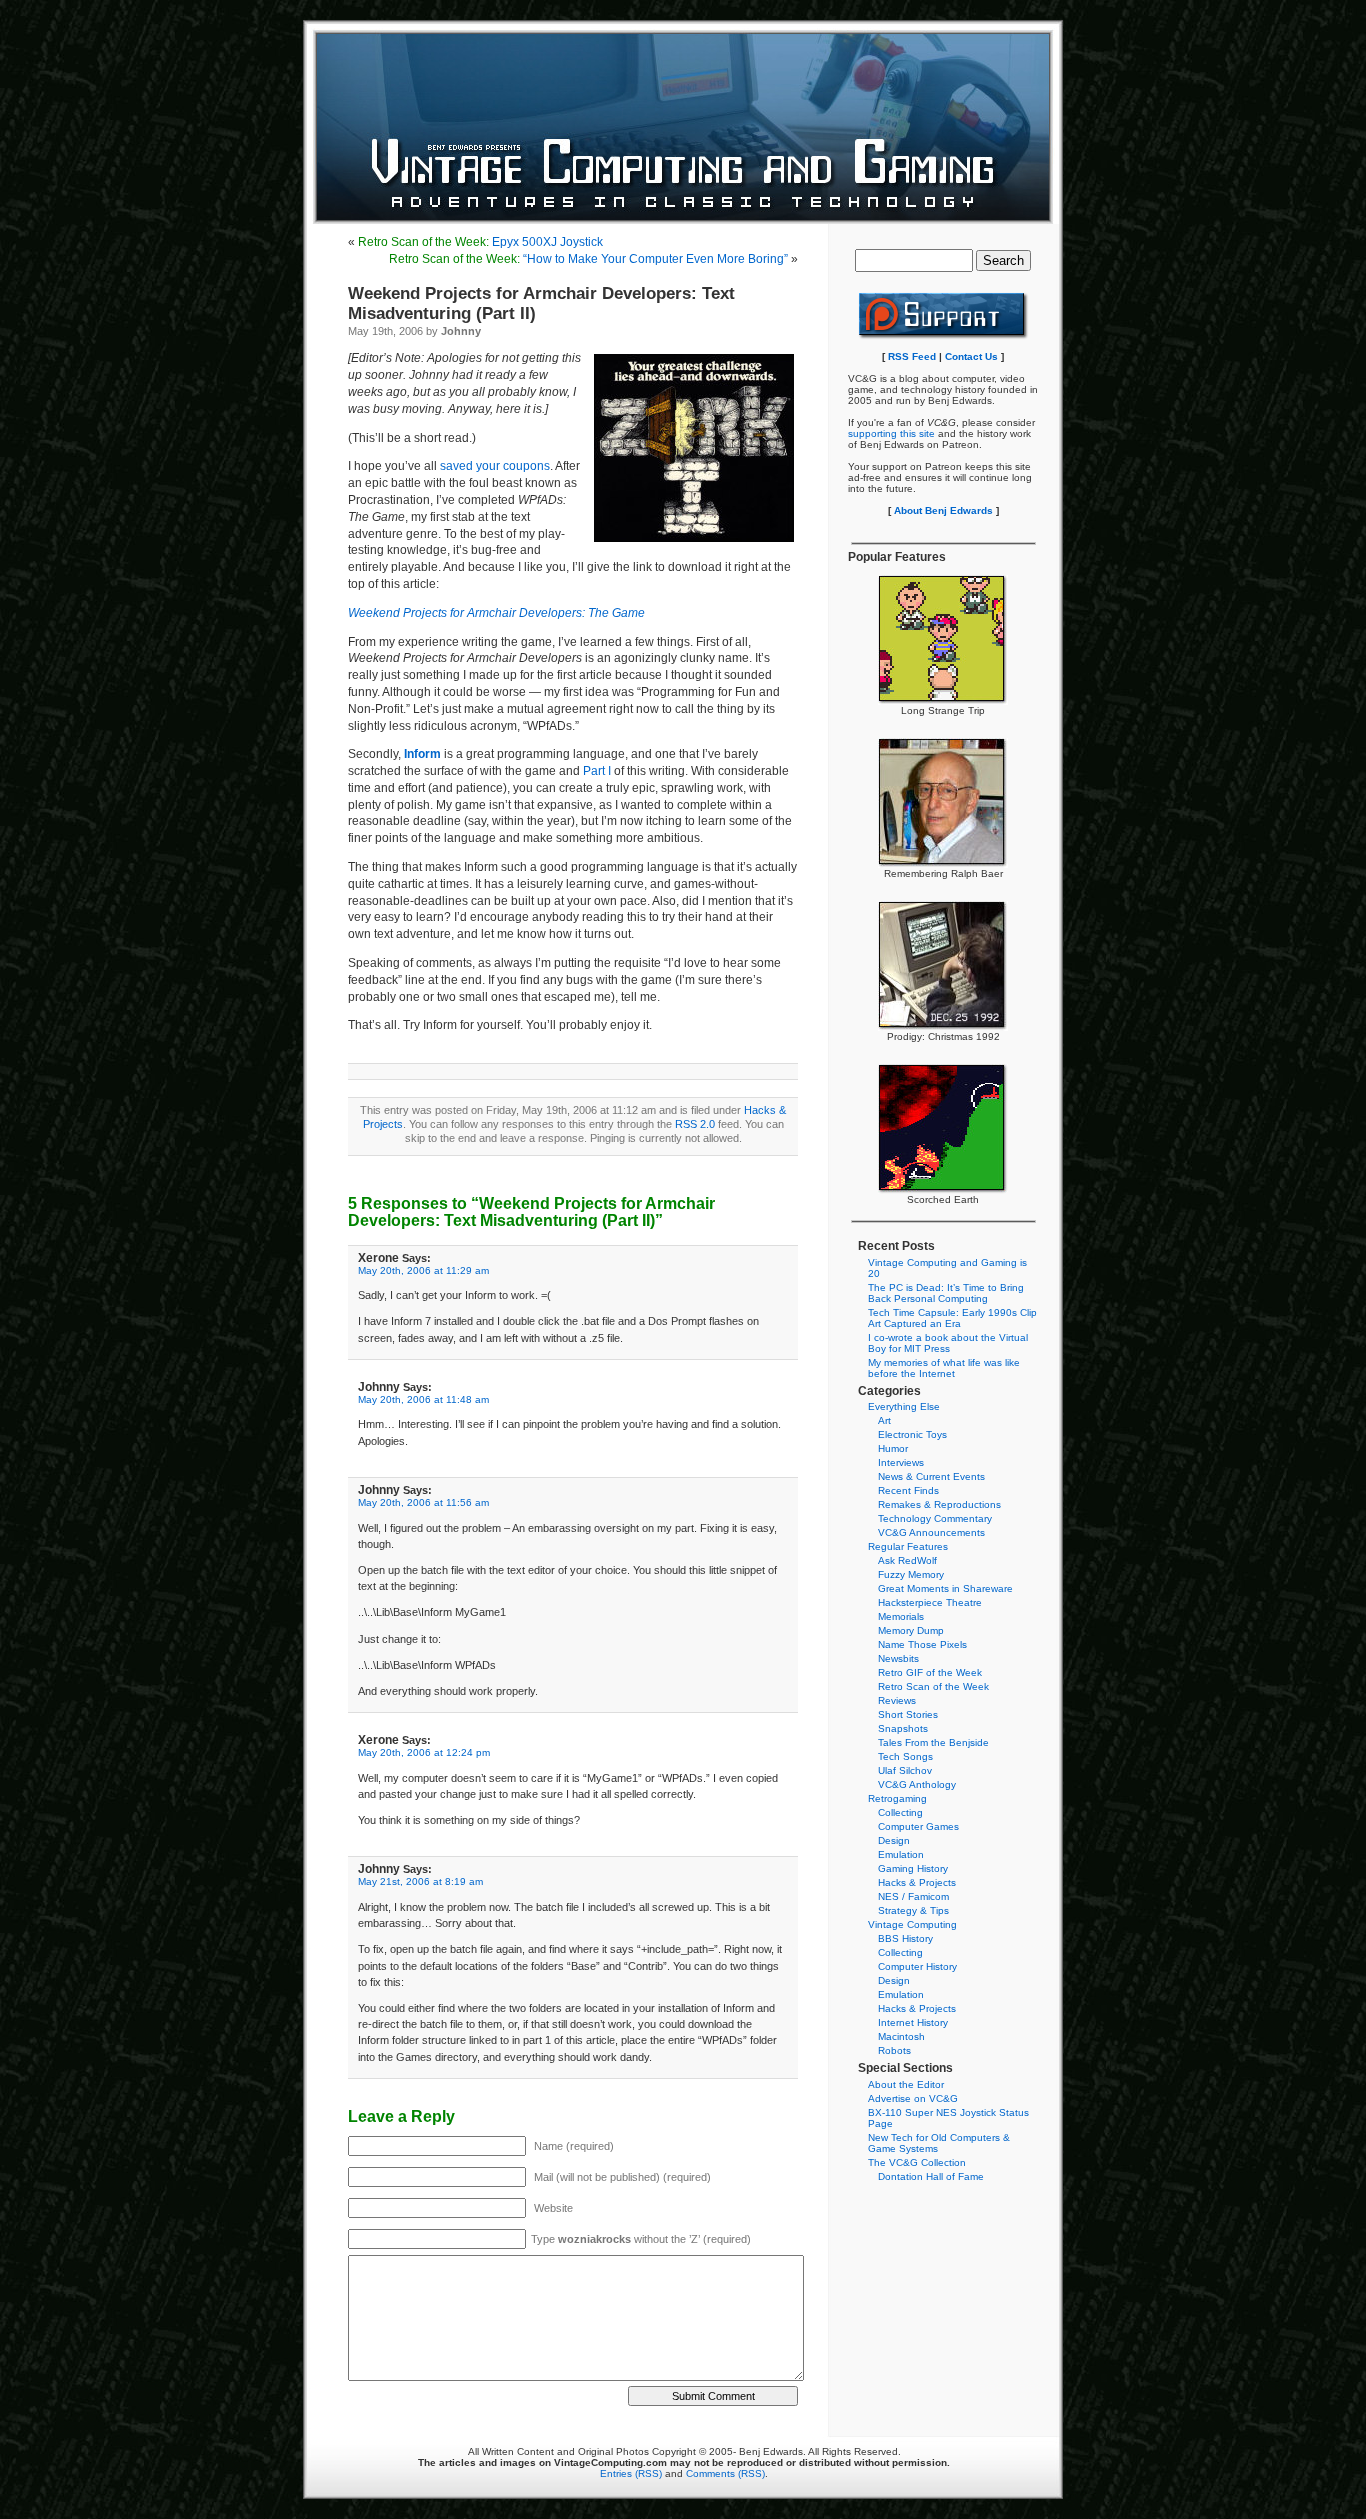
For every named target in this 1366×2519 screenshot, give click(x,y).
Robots (894, 2050)
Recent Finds (908, 1490)
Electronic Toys (912, 1434)
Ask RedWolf (907, 1560)
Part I (597, 771)
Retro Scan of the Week (933, 1686)
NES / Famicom (913, 1896)
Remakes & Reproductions (939, 1504)
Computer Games (918, 1826)
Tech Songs (905, 1756)
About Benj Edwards (943, 510)
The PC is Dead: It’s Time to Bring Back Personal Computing (946, 1293)
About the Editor (906, 2084)
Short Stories (908, 1714)
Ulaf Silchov (905, 1770)
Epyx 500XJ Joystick (480, 242)
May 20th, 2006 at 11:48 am (423, 1399)
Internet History (913, 2022)
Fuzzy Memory (911, 1574)
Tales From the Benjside (933, 1742)
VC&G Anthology (917, 1784)
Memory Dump (911, 1630)
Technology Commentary (935, 1518)
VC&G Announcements (931, 1532)
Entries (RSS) (631, 2473)
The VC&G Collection (917, 2162)
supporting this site (891, 433)
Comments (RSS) (725, 2473)
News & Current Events (931, 1476)
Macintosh (901, 2036)
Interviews (901, 1462)
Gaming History (913, 1868)
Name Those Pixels (922, 1644)
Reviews (897, 1700)
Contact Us (971, 356)
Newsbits (898, 1658)
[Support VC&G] (943, 336)
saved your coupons (495, 466)
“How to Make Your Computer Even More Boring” (588, 259)
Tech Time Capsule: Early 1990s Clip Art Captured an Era (952, 1318)
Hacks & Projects (917, 1882)
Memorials (901, 1616)
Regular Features (908, 1546)
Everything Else (904, 1406)
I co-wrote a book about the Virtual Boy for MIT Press (948, 1343)
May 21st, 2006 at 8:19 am (420, 1881)
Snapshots (903, 1728)
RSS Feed (912, 356)
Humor (893, 1448)
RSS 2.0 (695, 1124)
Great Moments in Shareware (945, 1588)
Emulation (901, 1854)
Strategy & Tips (913, 1910)
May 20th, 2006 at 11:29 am (423, 1270)
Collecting (900, 1812)
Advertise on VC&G (913, 2098)
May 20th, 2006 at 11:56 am (423, 1502)
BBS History (905, 1938)
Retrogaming (897, 1798)
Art (884, 1420)
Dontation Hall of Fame (931, 2176)
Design (894, 1840)
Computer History (917, 1966)
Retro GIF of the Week (930, 1672)
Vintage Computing (912, 1924)
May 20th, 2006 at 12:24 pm (424, 1752)
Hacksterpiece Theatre (930, 1602)
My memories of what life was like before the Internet (944, 1368)
